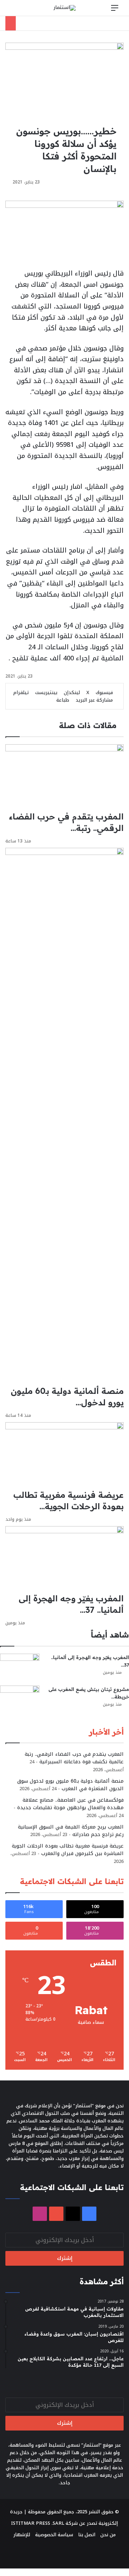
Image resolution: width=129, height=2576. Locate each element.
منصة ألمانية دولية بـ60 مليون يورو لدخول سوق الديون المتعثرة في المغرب (70, 1785)
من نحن (108, 2535)
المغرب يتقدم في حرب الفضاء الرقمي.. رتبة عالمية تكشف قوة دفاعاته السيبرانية (74, 1758)
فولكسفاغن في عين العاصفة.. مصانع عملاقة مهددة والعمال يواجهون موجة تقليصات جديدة (70, 1804)
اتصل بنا (87, 2535)
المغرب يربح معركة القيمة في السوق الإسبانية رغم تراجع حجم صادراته (71, 1831)
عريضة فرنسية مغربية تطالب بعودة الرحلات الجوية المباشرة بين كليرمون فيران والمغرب (68, 1850)
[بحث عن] (14, 11)
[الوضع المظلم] (27, 11)
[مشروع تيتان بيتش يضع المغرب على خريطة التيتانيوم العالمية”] (20, 1699)
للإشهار (22, 2535)
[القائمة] (115, 11)
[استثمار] (64, 8)
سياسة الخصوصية (54, 2535)
